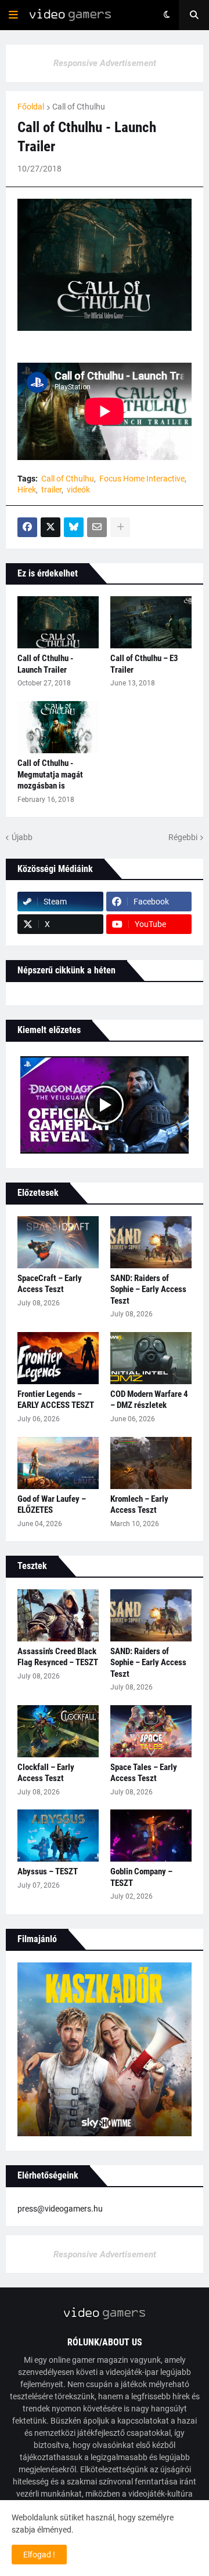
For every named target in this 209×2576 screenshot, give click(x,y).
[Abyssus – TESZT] (58, 1836)
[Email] (97, 527)
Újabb (22, 837)
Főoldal (31, 107)
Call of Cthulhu (79, 107)
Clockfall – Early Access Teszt (46, 1773)
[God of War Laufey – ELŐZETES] (58, 1463)
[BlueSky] (74, 527)
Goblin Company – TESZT (141, 1877)
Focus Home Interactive (142, 479)
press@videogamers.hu (60, 2209)
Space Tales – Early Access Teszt (144, 1773)
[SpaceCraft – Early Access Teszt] (58, 1242)
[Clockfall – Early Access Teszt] (58, 1731)
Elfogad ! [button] (39, 2555)
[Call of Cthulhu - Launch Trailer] (58, 622)
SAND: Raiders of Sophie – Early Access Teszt (148, 1289)
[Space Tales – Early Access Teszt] (151, 1731)
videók (78, 490)
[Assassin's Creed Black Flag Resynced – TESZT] (58, 1615)
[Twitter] (51, 527)
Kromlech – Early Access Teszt (139, 1505)
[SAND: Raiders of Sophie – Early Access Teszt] (151, 1242)
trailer (51, 490)
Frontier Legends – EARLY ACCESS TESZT (56, 1400)
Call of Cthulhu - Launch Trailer (45, 664)
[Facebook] (27, 527)
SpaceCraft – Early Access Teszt (50, 1284)
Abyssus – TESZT (48, 1871)
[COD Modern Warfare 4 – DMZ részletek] (151, 1358)
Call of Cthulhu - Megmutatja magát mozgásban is (50, 774)
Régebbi (183, 837)
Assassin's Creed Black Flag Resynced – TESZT (58, 1657)
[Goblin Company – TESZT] (151, 1836)
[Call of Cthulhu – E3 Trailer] (151, 622)
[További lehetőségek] (120, 527)
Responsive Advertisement (105, 63)
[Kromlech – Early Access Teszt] (151, 1463)
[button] (13, 15)
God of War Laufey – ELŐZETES (52, 1505)
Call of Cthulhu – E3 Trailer (144, 664)
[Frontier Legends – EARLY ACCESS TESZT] (58, 1358)
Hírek (27, 490)
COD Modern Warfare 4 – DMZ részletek (149, 1400)
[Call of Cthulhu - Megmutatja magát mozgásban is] (58, 727)
